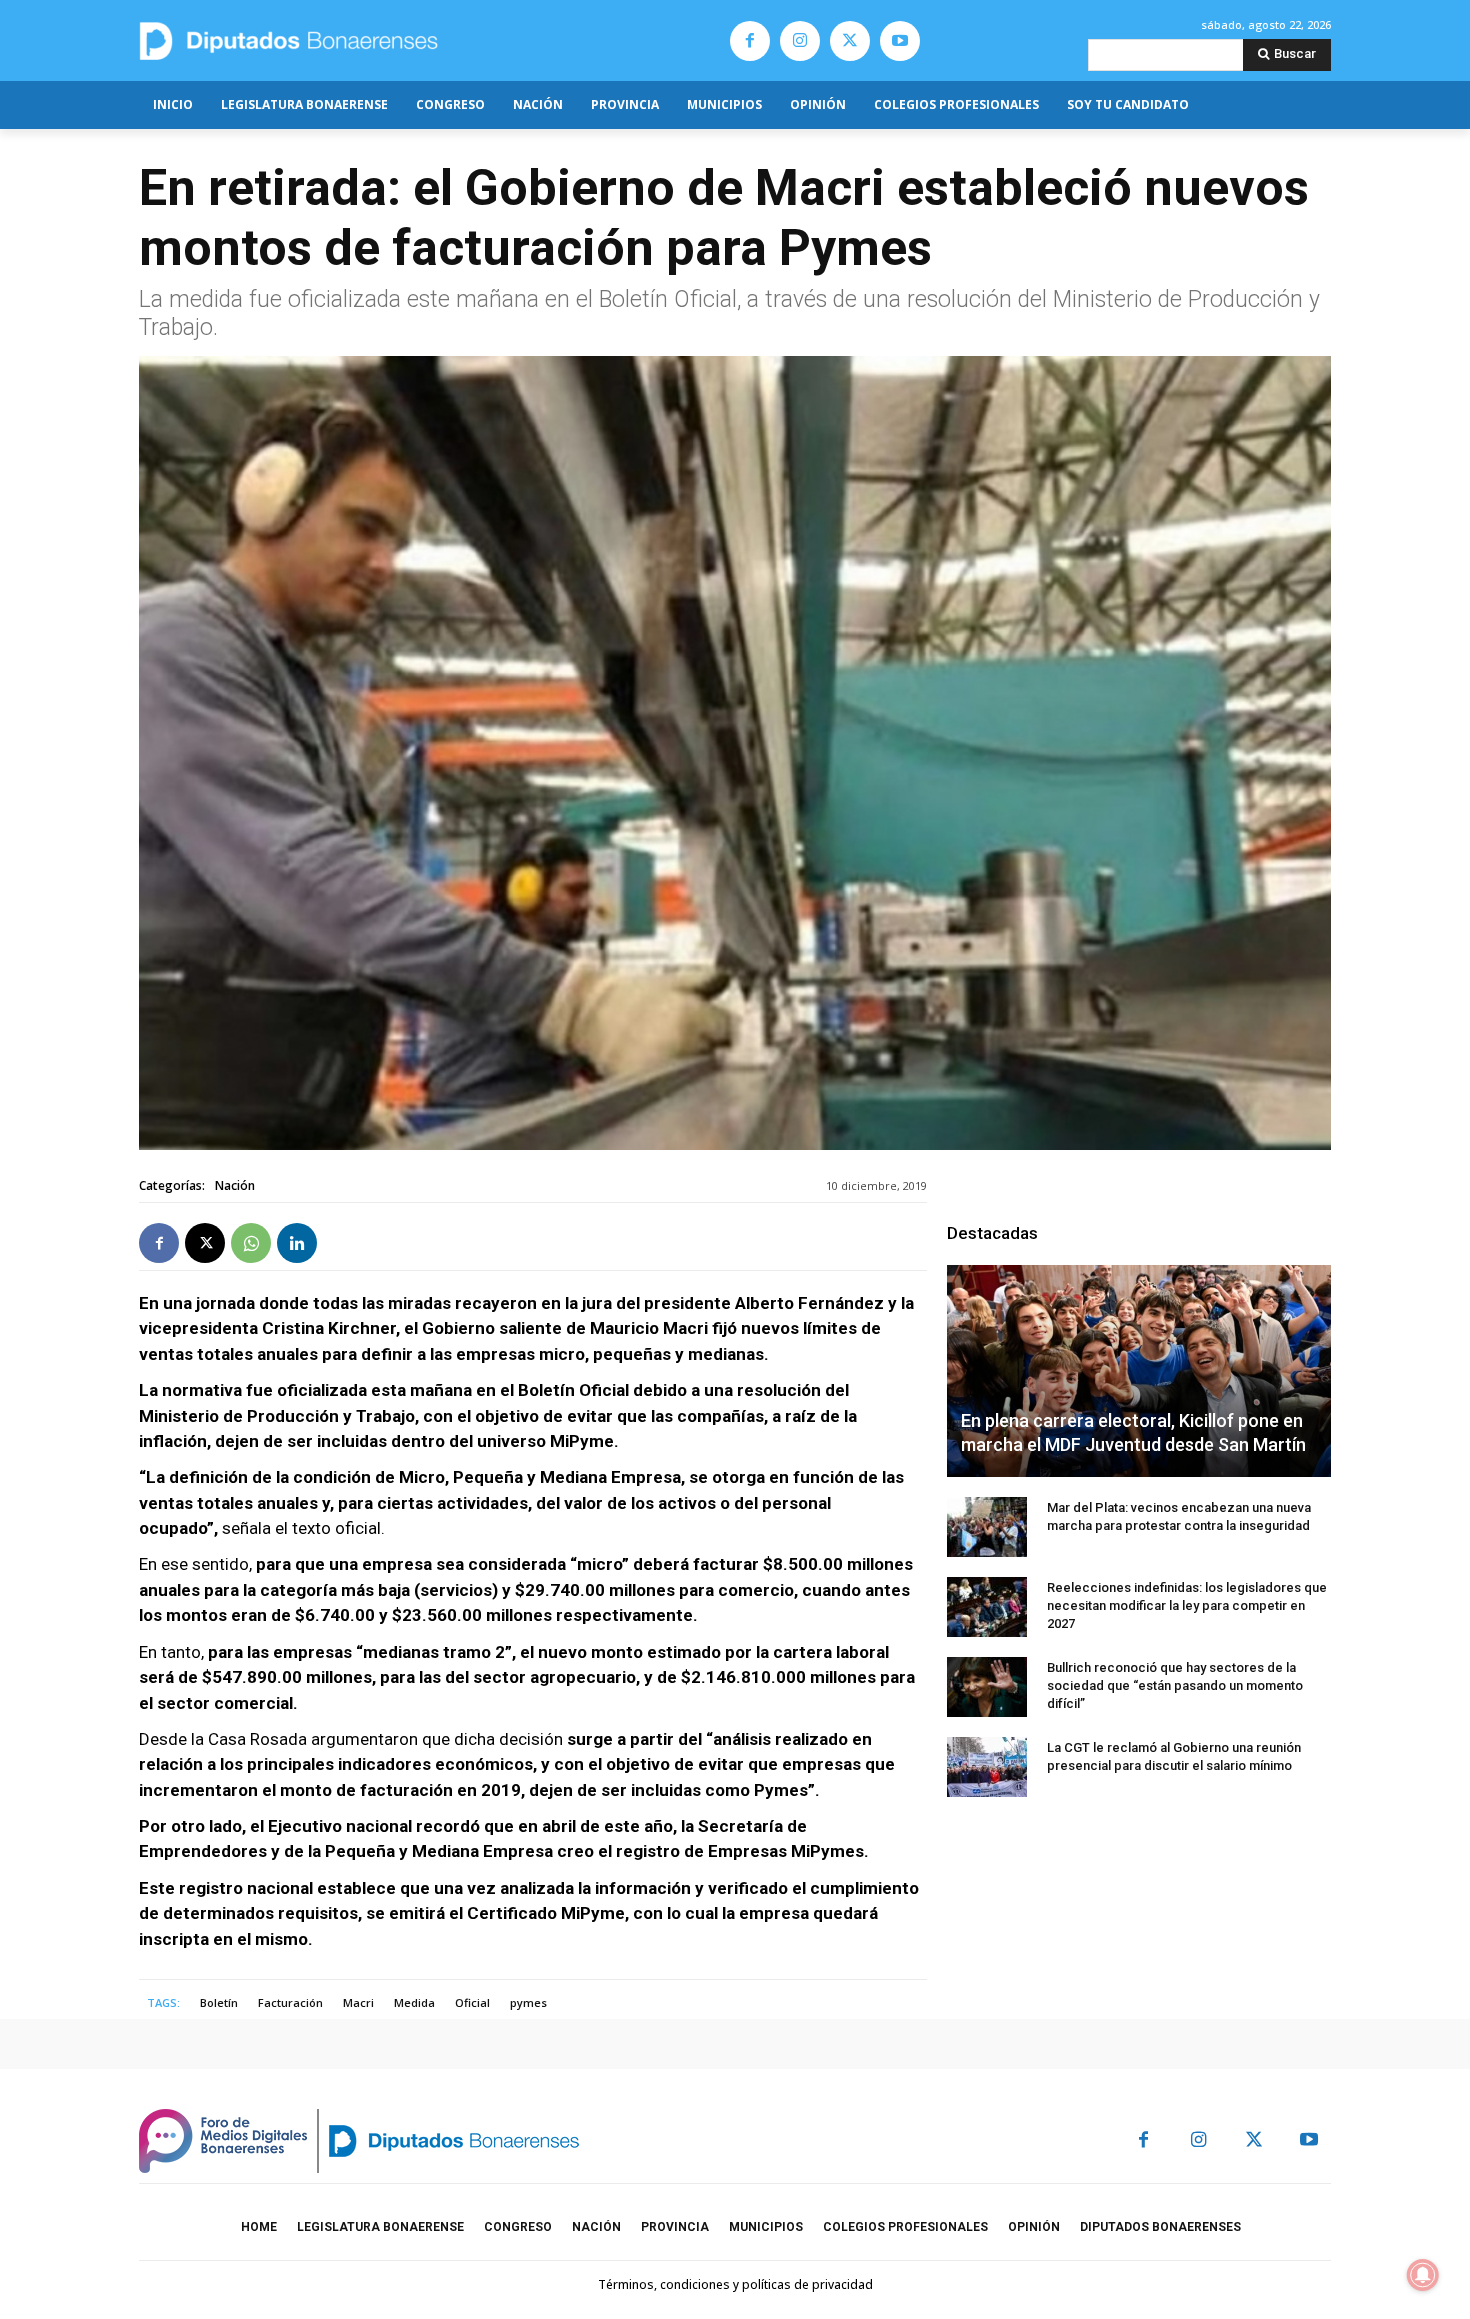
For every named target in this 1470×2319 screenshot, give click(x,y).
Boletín (219, 2002)
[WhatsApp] (251, 1243)
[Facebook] (750, 41)
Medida (414, 2002)
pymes (528, 2002)
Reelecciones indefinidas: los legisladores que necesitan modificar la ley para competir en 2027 (1187, 1605)
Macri (358, 2002)
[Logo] (382, 40)
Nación (235, 1185)
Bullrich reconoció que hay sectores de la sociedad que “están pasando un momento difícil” (1175, 1685)
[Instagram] (800, 41)
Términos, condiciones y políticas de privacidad (735, 2284)
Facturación (290, 2002)
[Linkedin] (297, 1243)
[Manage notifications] (1423, 2275)
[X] (850, 41)
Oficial (472, 2002)
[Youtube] (900, 41)
